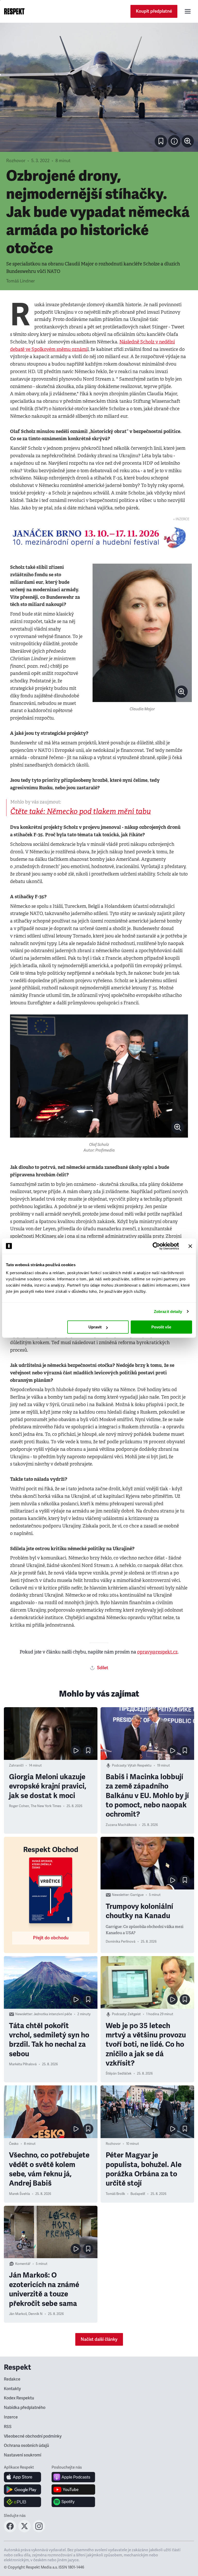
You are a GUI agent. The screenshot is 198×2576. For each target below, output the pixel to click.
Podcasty (119, 1766)
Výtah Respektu (140, 1766)
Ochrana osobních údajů (26, 2446)
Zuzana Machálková (121, 1825)
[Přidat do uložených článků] (88, 1751)
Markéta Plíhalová (23, 2064)
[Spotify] (73, 2502)
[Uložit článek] (161, 141)
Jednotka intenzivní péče (53, 2014)
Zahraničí (16, 1766)
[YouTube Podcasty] (73, 2490)
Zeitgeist (134, 2014)
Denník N (35, 2314)
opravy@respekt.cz (157, 1652)
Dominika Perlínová (121, 1942)
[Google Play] (23, 2490)
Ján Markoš (18, 2314)
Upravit (95, 1327)
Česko (14, 2144)
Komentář (23, 2264)
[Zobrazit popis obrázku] (174, 141)
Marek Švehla (19, 2194)
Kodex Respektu (19, 2398)
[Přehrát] (76, 1751)
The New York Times (46, 1806)
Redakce (12, 2379)
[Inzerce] (99, 538)
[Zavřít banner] (190, 1246)
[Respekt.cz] (14, 11)
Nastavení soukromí (23, 2455)
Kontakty (12, 2389)
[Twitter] (24, 2531)
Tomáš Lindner (20, 281)
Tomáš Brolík (115, 2194)
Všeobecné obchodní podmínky (33, 2436)
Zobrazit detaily (168, 1311)
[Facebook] (10, 2531)
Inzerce (11, 2417)
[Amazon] (23, 2502)
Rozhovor (16, 161)
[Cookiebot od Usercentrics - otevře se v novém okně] (156, 1246)
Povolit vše (161, 1327)
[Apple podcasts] (73, 2477)
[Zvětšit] (99, 87)
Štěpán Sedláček (119, 2074)
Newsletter (120, 1895)
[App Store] (23, 2477)
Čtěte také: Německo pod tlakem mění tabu (81, 811)
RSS (8, 2427)
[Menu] (188, 11)
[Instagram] (39, 2531)
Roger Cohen (19, 1806)
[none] (188, 141)
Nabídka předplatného (25, 2408)
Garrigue (137, 1895)
